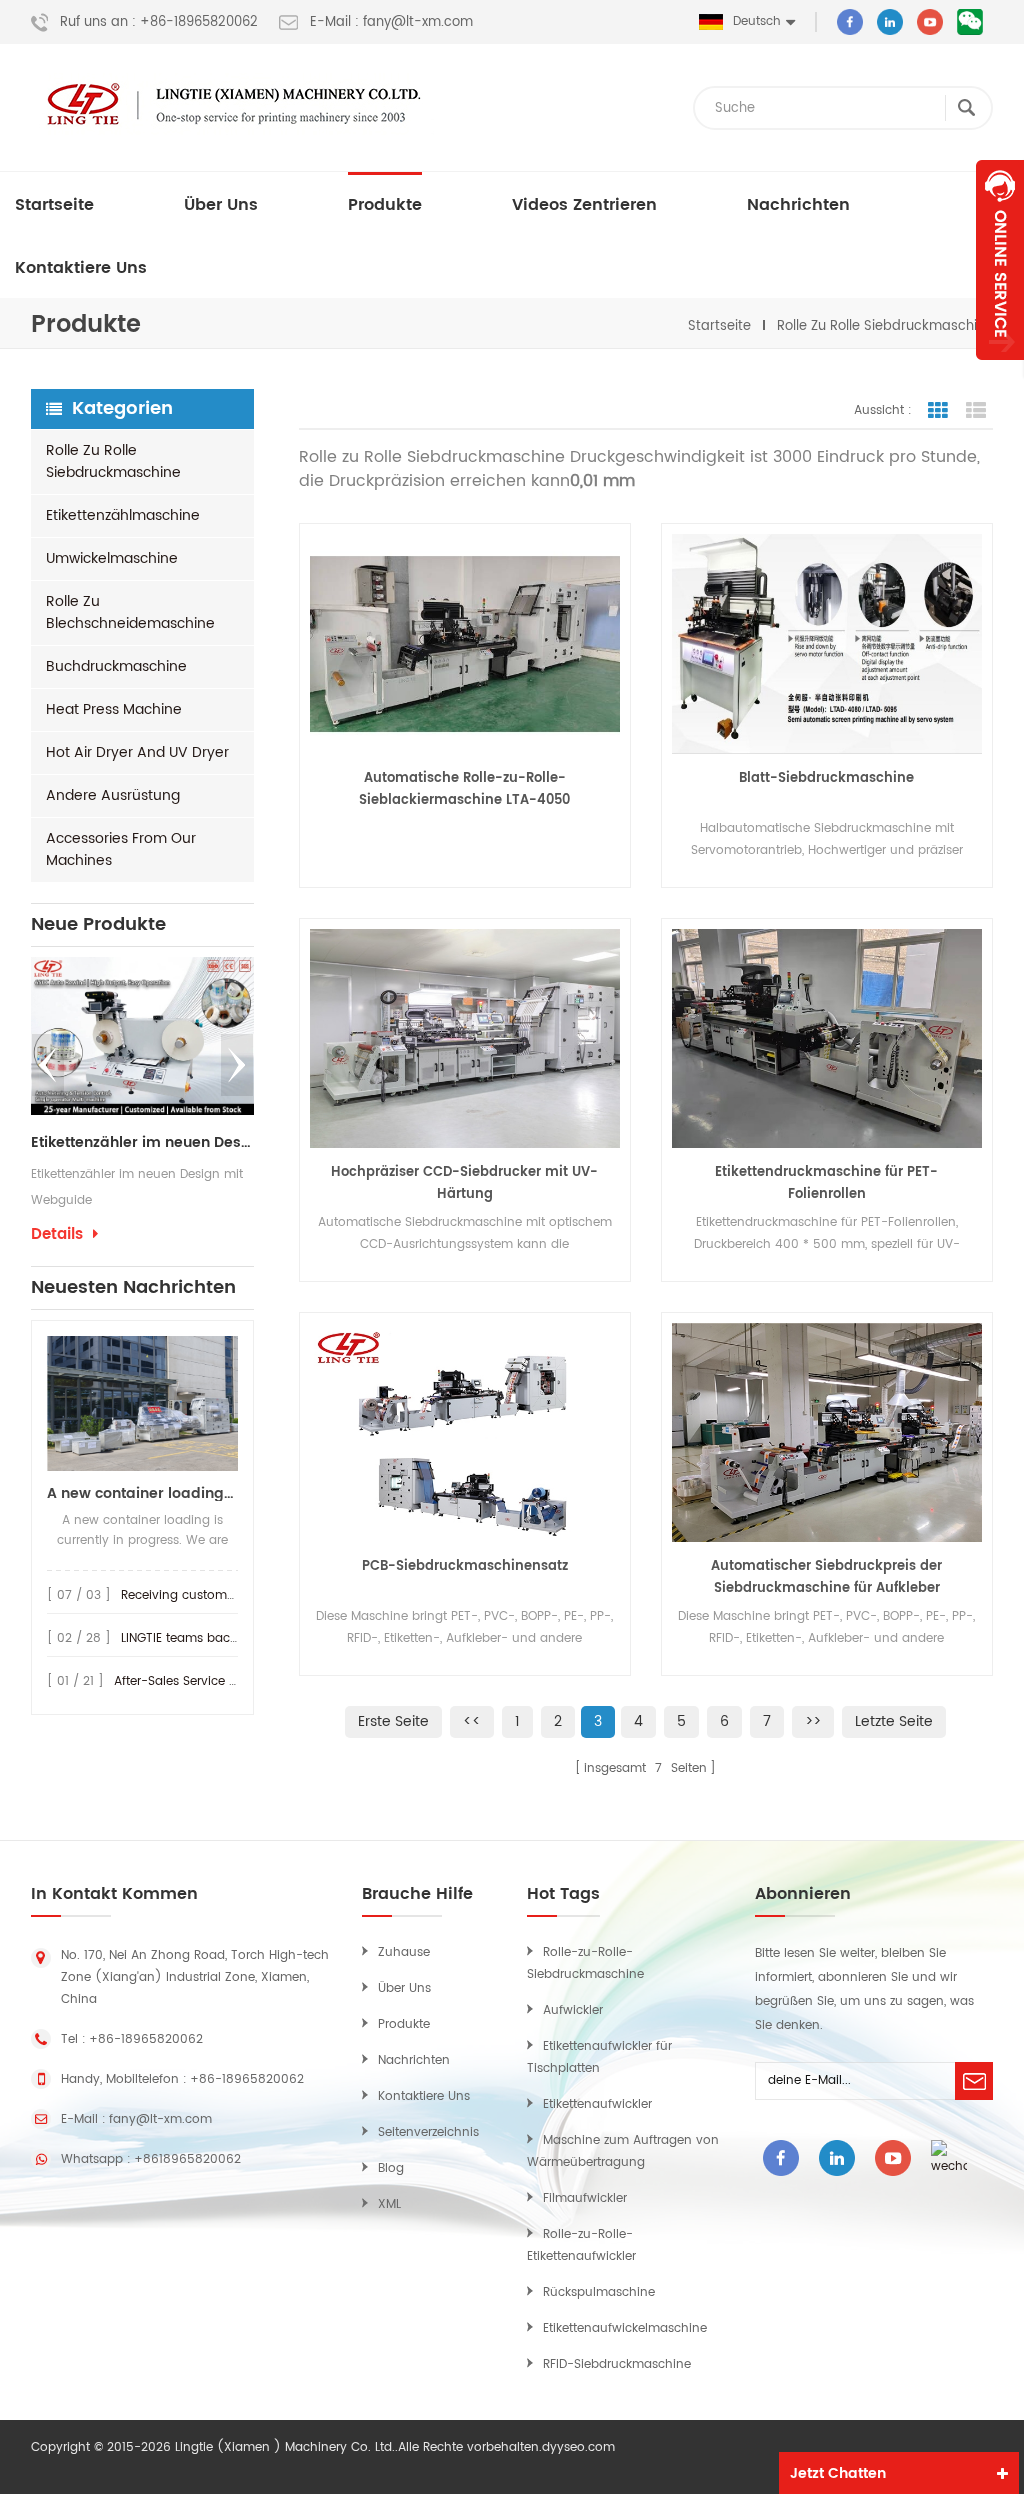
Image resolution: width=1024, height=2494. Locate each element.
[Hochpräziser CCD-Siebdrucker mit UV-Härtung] (465, 1038)
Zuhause (404, 1952)
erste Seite (393, 1721)
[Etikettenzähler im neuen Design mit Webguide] (142, 1036)
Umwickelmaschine (112, 558)
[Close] (1000, 371)
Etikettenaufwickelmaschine (625, 2328)
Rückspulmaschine (599, 2292)
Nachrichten (798, 205)
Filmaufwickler (585, 2198)
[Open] (1000, 260)
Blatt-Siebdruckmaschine (826, 778)
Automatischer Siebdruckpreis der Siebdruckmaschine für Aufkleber (826, 1577)
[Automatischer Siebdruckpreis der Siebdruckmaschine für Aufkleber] (827, 1432)
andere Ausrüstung (113, 795)
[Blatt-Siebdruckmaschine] (827, 643)
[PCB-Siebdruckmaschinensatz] (465, 1432)
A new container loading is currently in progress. (142, 1493)
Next (237, 1065)
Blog (391, 2168)
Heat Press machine (114, 709)
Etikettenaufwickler (597, 2104)
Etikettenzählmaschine (123, 515)
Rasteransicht (938, 411)
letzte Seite (894, 1721)
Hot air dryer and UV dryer (137, 752)
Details (57, 1235)
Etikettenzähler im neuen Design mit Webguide (142, 1143)
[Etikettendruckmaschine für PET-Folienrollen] (827, 1038)
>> (813, 1721)
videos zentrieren (584, 205)
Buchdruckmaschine (116, 666)
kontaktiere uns (81, 268)
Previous (48, 1065)
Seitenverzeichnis (428, 2132)
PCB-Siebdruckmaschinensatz (465, 1566)
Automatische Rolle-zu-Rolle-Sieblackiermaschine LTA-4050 (464, 789)
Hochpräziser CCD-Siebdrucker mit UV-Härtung (464, 1183)
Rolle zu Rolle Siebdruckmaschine (885, 326)
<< (472, 1721)
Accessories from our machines (121, 849)
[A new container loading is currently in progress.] (142, 1403)
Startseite (54, 205)
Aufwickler (573, 2010)
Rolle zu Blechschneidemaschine (130, 612)
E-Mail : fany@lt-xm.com (391, 23)
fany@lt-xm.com (160, 2119)
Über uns (221, 205)
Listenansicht (976, 411)
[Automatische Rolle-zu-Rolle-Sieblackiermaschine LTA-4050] (465, 643)
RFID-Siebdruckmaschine (617, 2364)
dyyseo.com (578, 2447)
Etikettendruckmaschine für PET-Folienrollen (826, 1183)
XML (389, 2204)
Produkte (385, 205)
